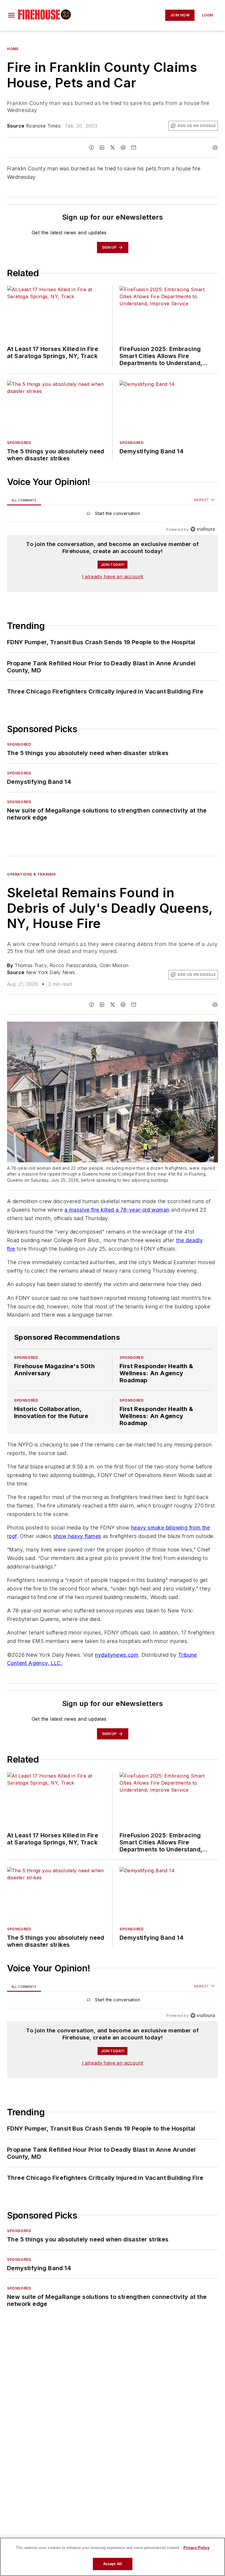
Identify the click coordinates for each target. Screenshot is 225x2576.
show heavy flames (77, 1536)
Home (13, 49)
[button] (11, 15)
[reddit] (123, 147)
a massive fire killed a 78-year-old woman (117, 1210)
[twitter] (112, 147)
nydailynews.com (117, 1655)
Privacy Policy (196, 2548)
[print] (215, 147)
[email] (134, 147)
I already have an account (113, 576)
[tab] (24, 500)
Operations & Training (31, 874)
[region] (112, 515)
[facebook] (91, 147)
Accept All (112, 2564)
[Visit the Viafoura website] (203, 529)
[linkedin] (102, 147)
